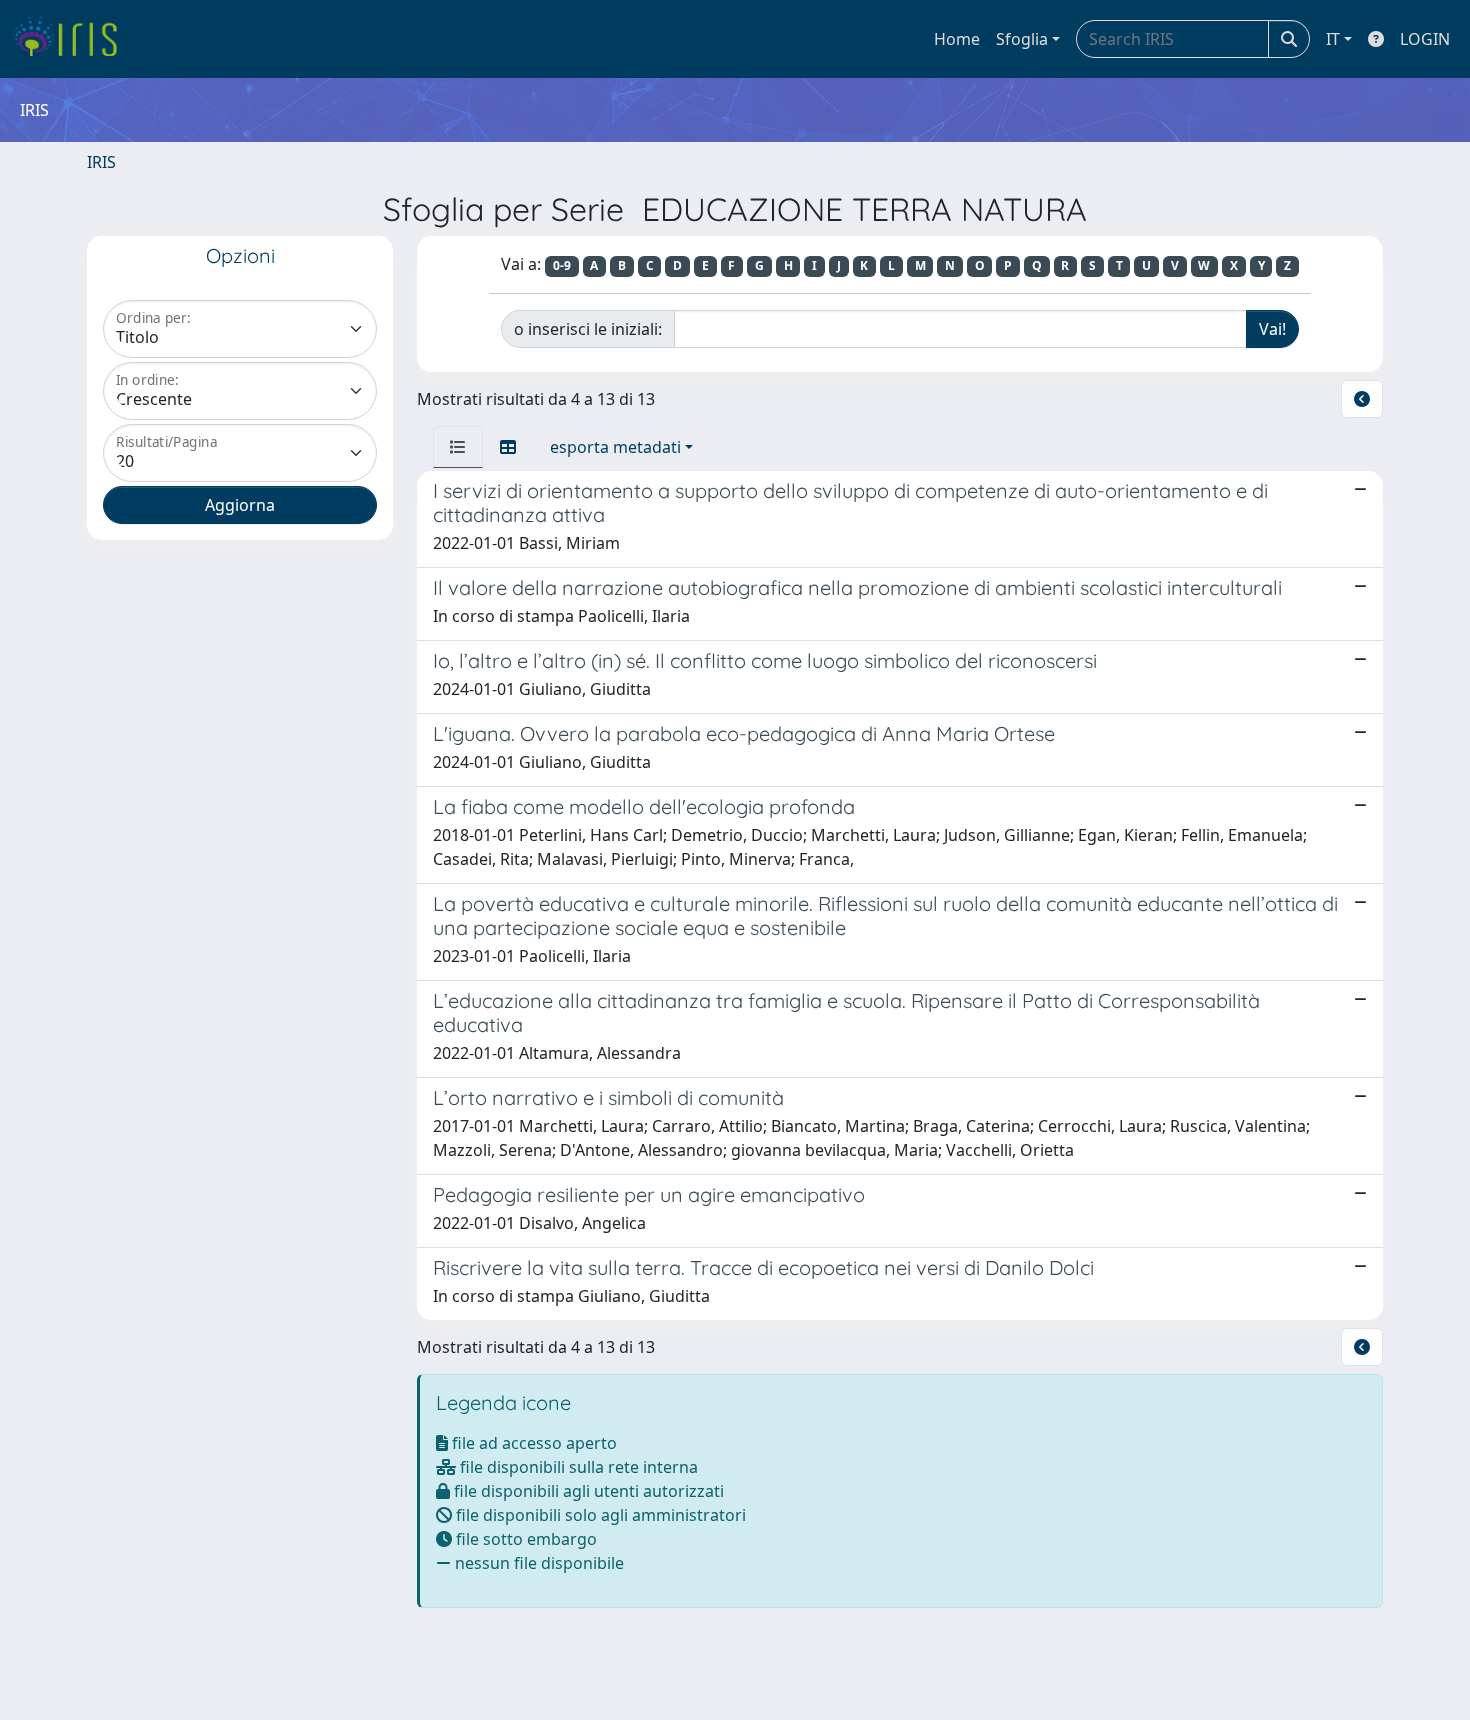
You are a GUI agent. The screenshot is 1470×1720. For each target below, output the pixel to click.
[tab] (458, 447)
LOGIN (1425, 39)
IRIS (101, 162)
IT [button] (1333, 39)
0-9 (562, 265)
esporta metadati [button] (615, 447)
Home (957, 39)
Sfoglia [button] (1022, 39)
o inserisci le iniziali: (588, 329)
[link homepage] (72, 39)
